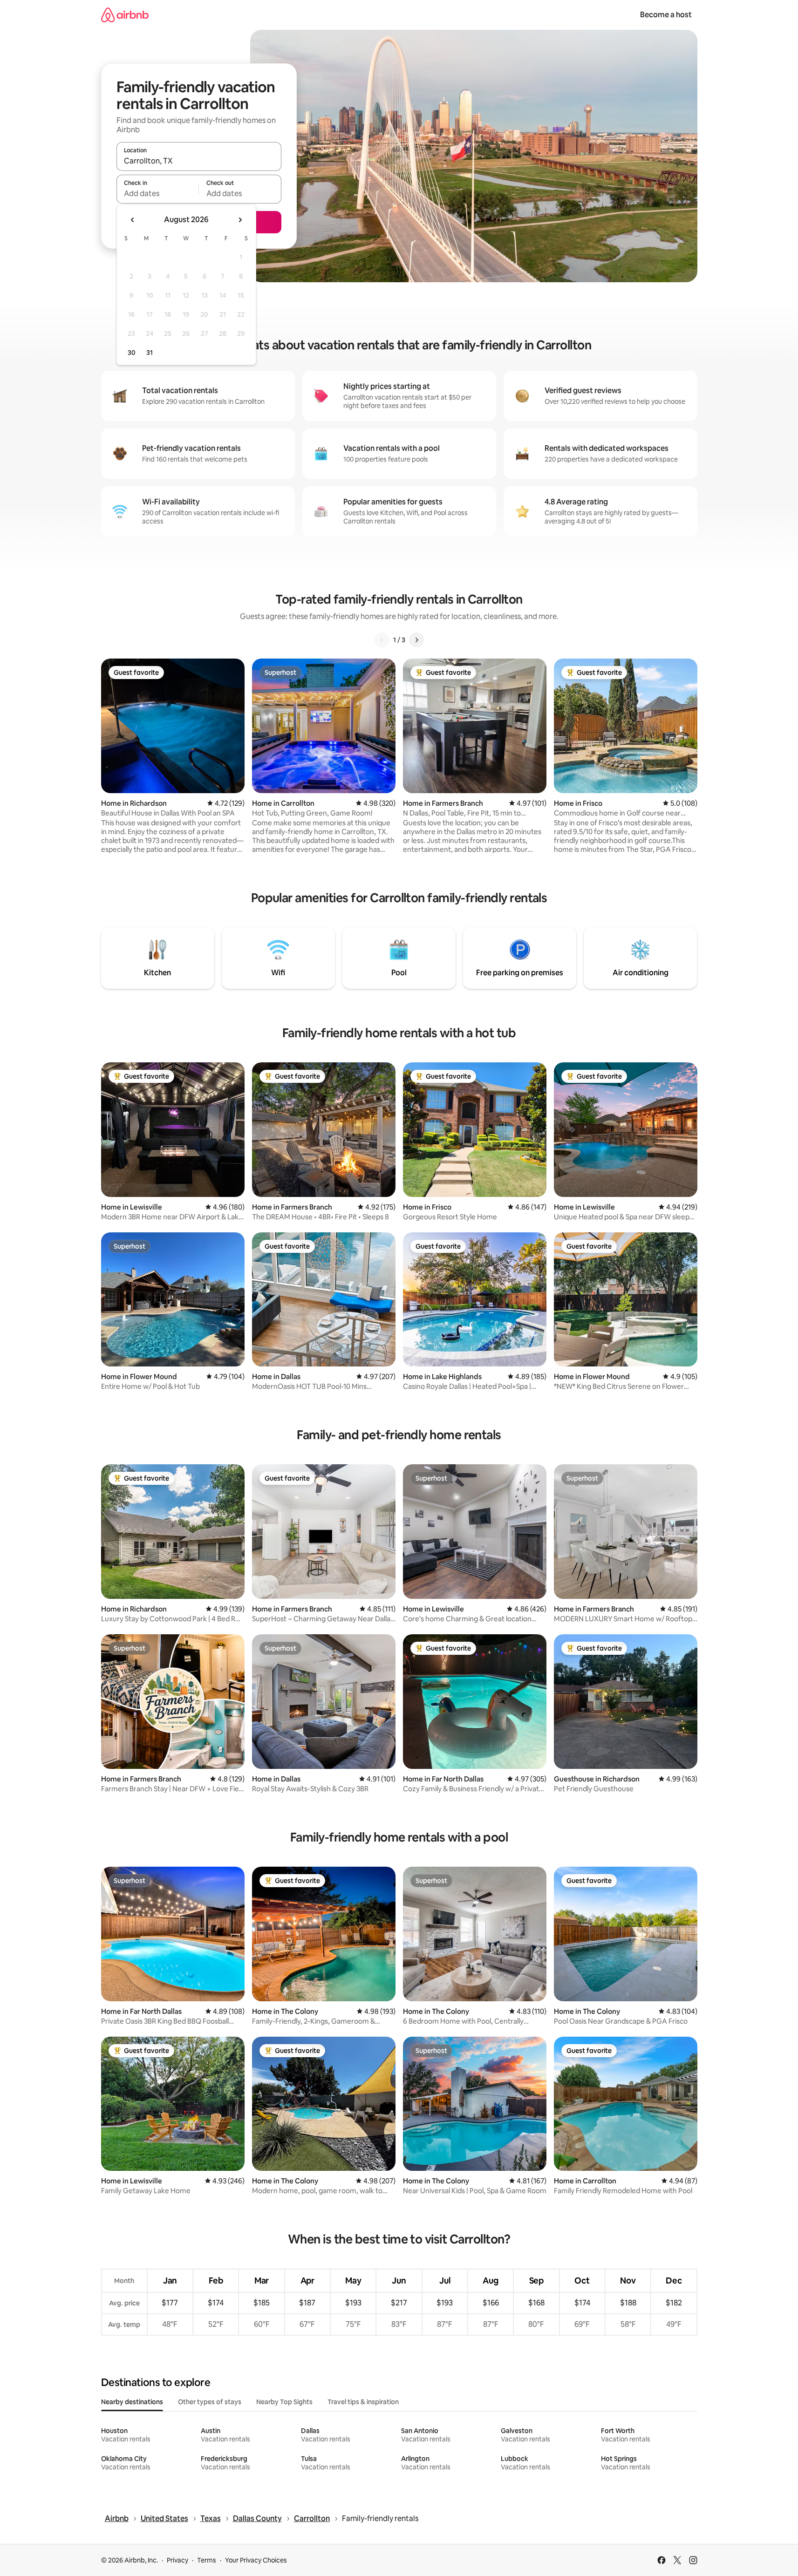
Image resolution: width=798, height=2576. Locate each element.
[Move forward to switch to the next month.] (240, 220)
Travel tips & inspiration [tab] (363, 2402)
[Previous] (382, 640)
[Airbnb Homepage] (125, 15)
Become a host (666, 15)
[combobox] (199, 161)
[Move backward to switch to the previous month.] (133, 220)
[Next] (416, 640)
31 (150, 353)
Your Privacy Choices (256, 2560)
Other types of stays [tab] (210, 2402)
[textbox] (158, 193)
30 (132, 353)
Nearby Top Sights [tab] (284, 2402)
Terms (207, 2560)
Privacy (177, 2560)
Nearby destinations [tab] (132, 2402)
